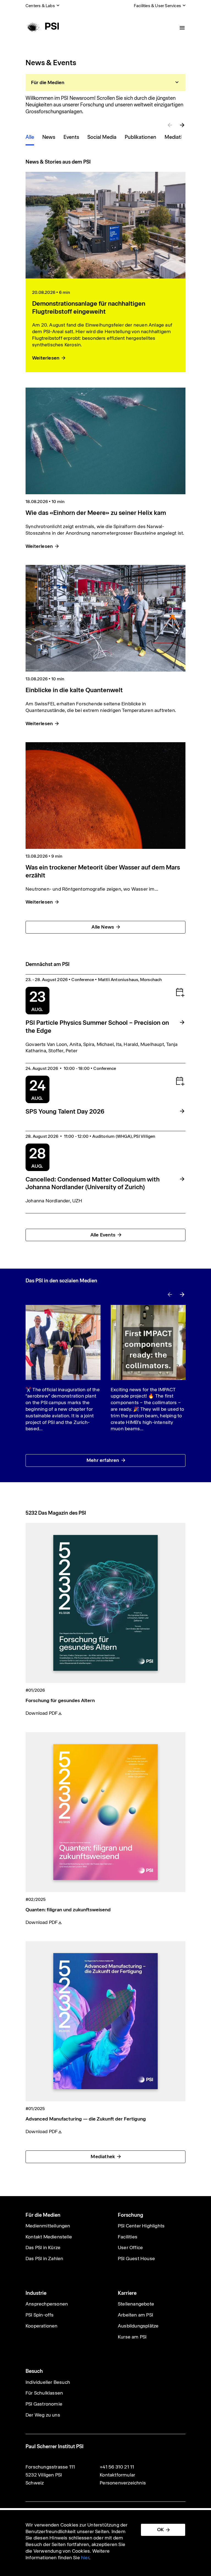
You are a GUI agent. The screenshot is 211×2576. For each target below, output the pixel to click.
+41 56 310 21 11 (117, 2467)
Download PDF (42, 1713)
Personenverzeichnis (123, 2483)
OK (160, 2530)
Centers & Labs (40, 6)
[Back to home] (42, 26)
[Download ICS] (180, 992)
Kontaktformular (117, 2475)
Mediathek (103, 2157)
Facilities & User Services (157, 6)
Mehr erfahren (103, 1460)
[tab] (105, 82)
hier (85, 2558)
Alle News (103, 927)
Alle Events (103, 1235)
